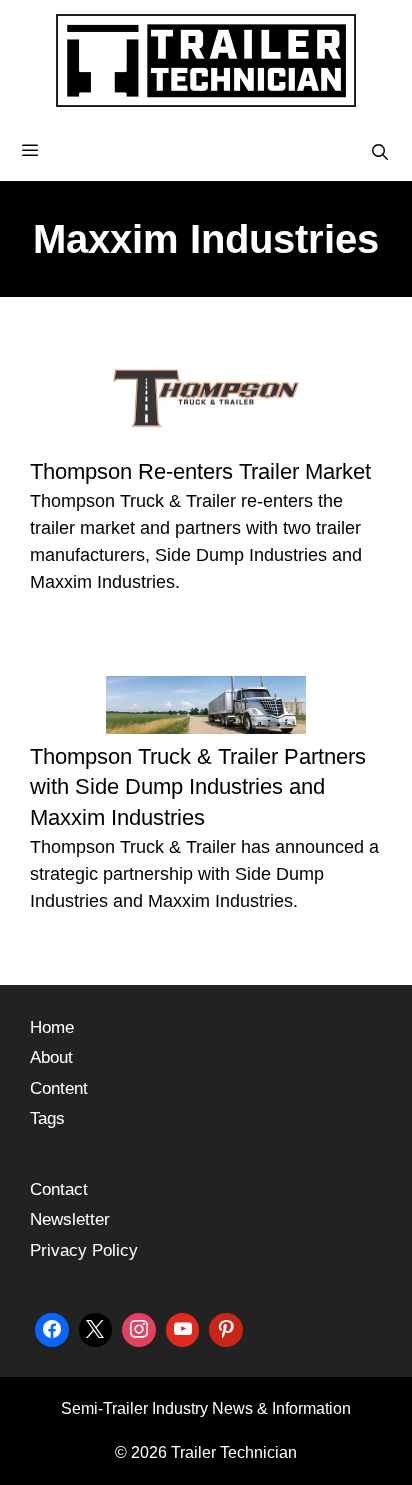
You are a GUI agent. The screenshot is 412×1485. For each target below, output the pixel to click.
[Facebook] (52, 1327)
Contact (59, 1189)
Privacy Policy (84, 1250)
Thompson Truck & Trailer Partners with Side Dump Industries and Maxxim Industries (198, 787)
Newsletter (70, 1219)
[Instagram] (139, 1327)
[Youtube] (183, 1327)
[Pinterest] (226, 1327)
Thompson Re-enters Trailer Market (200, 471)
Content (59, 1088)
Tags (47, 1118)
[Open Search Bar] (379, 153)
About (51, 1057)
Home (52, 1027)
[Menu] (206, 151)
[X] (96, 1327)
